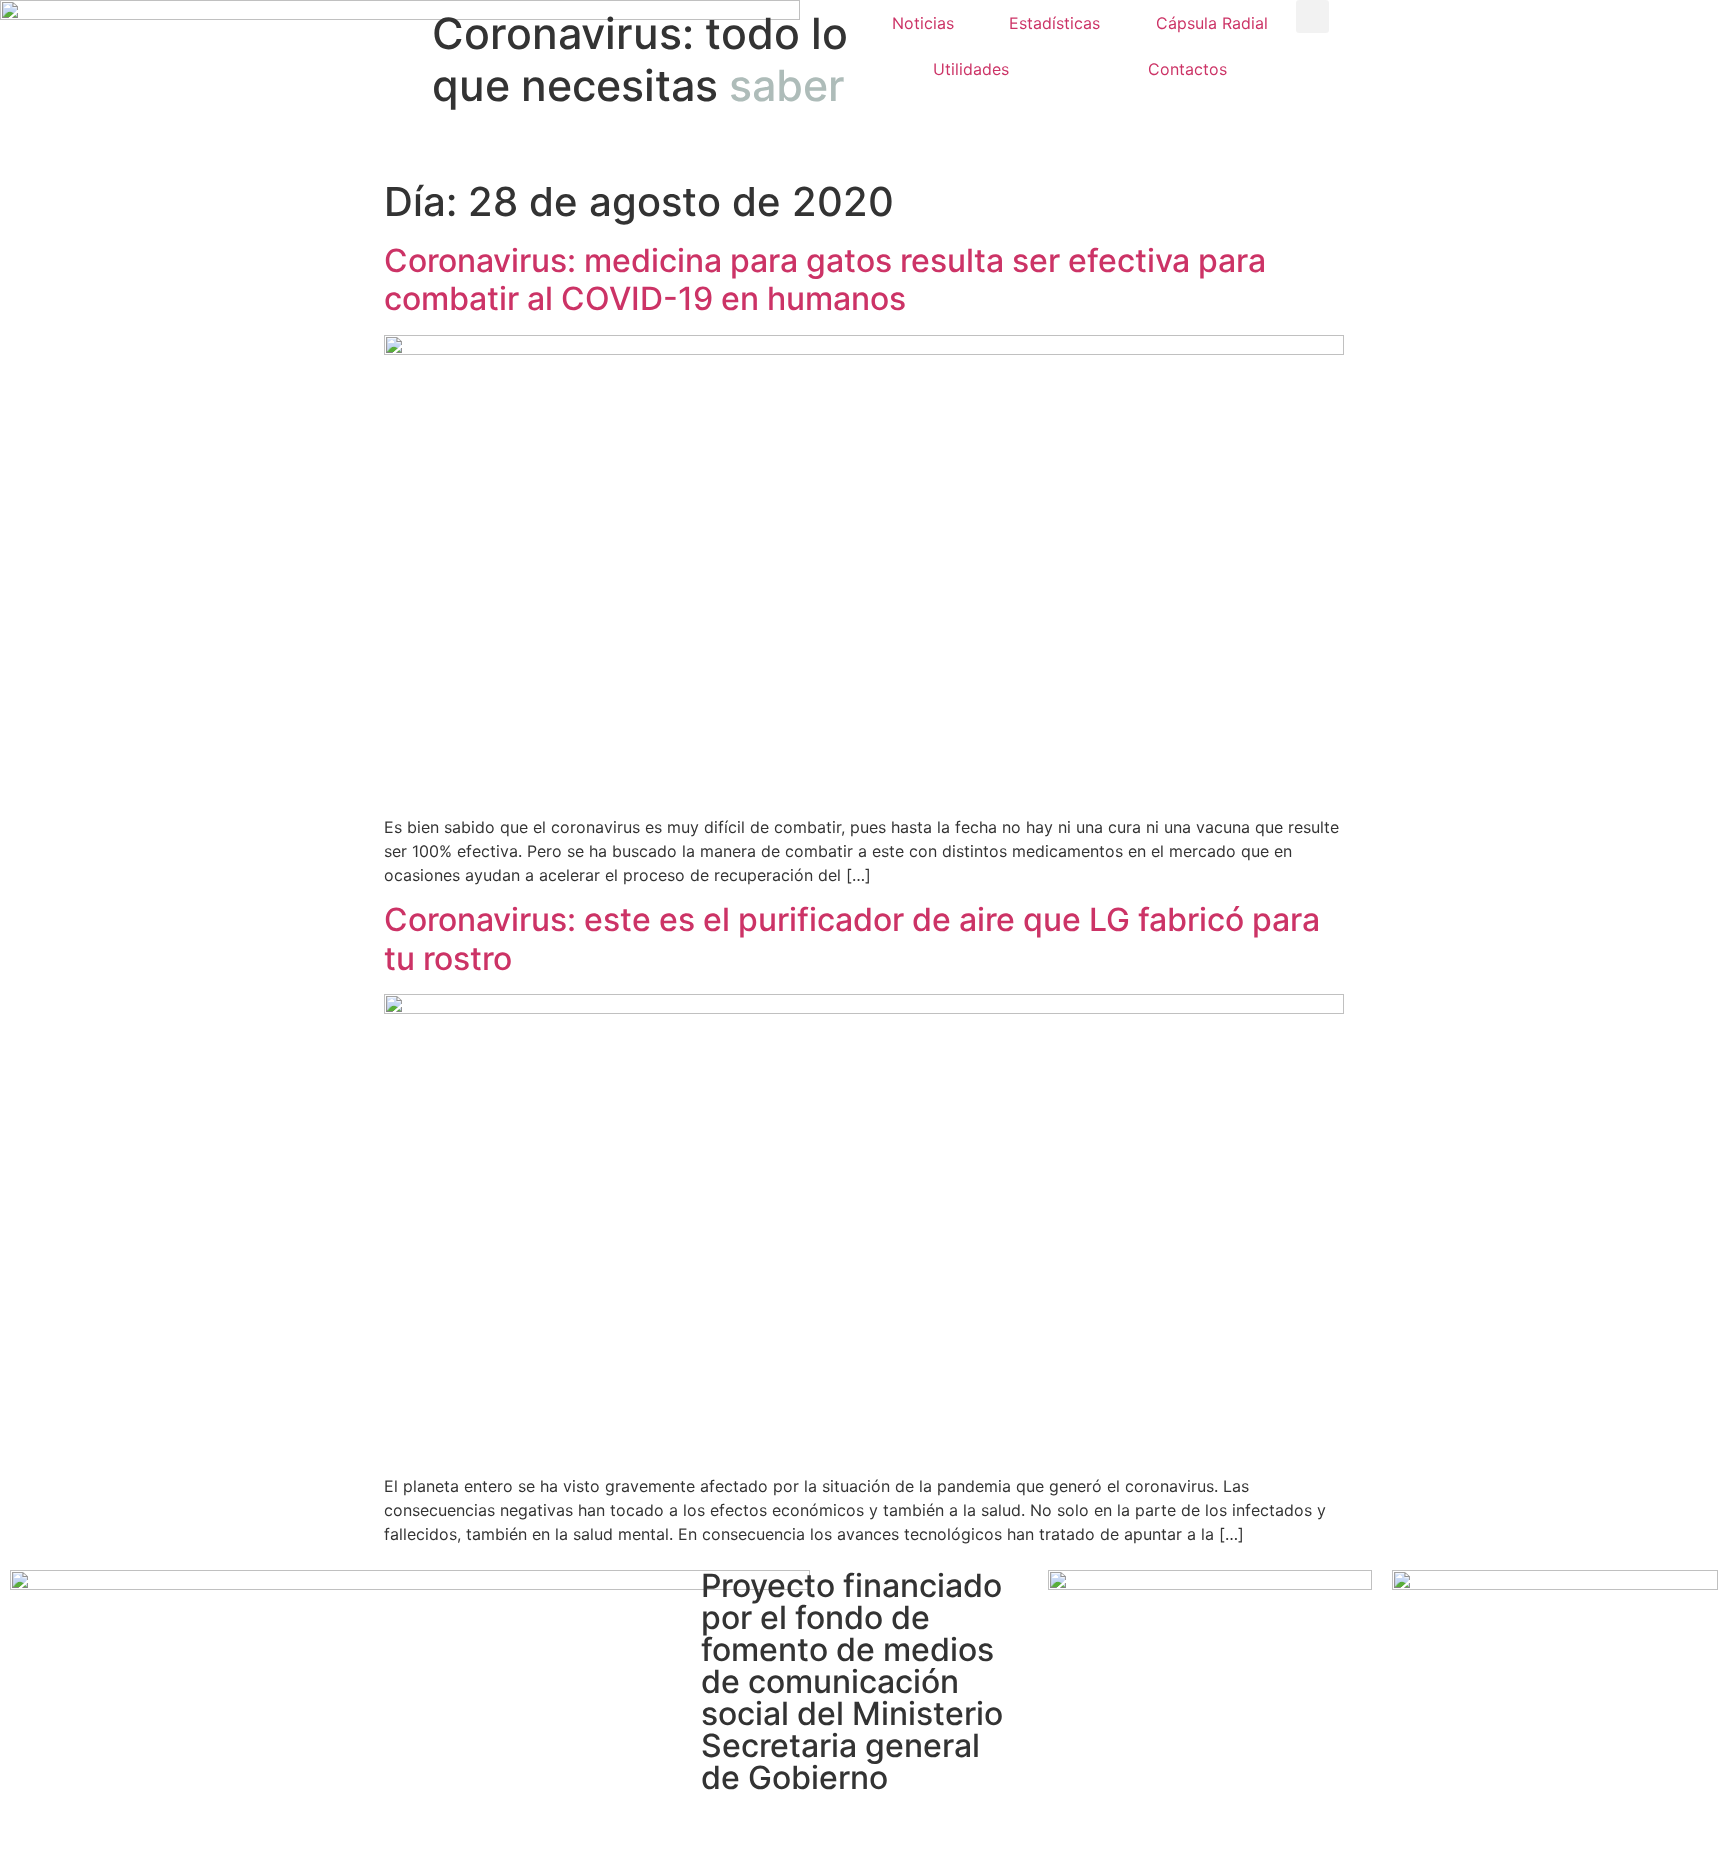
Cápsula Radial (1212, 23)
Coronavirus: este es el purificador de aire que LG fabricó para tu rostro (852, 938)
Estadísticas (1054, 23)
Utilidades (971, 69)
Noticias (923, 23)
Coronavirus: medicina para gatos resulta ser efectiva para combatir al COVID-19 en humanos (825, 279)
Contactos (1187, 69)
